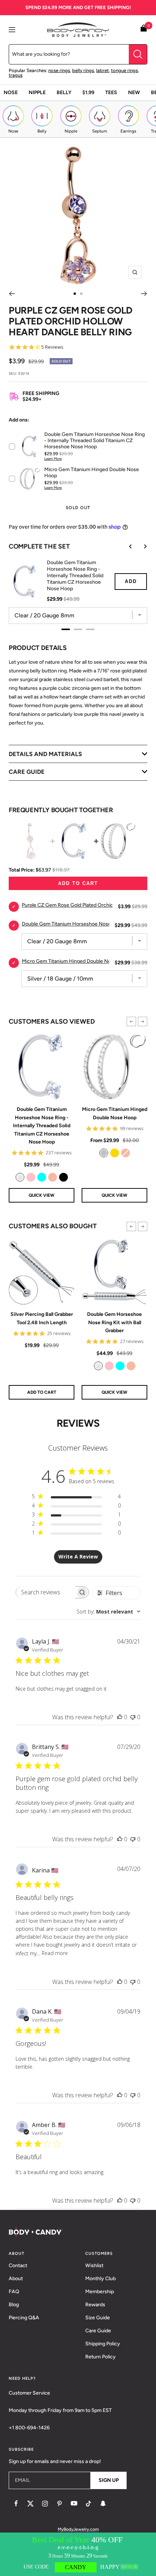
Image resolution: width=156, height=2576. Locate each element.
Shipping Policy (103, 2344)
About (16, 2279)
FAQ (14, 2292)
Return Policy (100, 2357)
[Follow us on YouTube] (74, 2504)
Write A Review (78, 1556)
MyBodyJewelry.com (78, 2529)
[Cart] (144, 30)
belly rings (83, 70)
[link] (20, 1177)
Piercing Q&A (24, 2318)
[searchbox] (46, 1592)
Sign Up (109, 2480)
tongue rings (124, 70)
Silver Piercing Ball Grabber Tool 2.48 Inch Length (42, 1318)
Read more (55, 1953)
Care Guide (98, 2331)
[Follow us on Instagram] (45, 2504)
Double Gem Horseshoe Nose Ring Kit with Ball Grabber (114, 1322)
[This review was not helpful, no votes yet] (133, 1717)
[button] (131, 1021)
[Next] (144, 294)
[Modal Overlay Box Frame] (78, 2554)
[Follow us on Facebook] (16, 2504)
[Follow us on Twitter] (30, 2504)
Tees (111, 93)
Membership (100, 2292)
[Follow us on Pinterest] (59, 2504)
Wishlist (94, 2265)
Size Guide (98, 2318)
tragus (16, 75)
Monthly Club (100, 2279)
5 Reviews (52, 347)
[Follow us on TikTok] (89, 2504)
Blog (14, 2305)
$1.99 (88, 93)
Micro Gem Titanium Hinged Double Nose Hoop (115, 1113)
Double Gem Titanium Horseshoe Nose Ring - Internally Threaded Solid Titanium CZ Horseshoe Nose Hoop (42, 1126)
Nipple (37, 93)
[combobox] (108, 1612)
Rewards (95, 2305)
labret (102, 70)
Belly (64, 93)
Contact (18, 2265)
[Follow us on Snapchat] (103, 2504)
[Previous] (12, 294)
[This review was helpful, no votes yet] (120, 1717)
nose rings (59, 70)
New (134, 93)
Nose (11, 93)
